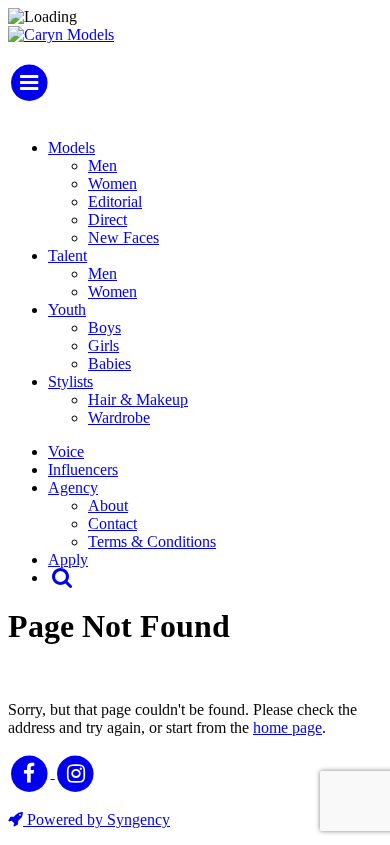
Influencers (83, 469)
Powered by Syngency (96, 819)
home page (287, 727)
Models (71, 147)
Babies (109, 363)
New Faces (123, 237)
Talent (67, 255)
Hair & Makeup (138, 399)
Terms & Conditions (152, 541)
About (108, 505)
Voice (66, 451)
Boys (104, 327)
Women (112, 183)
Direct (107, 219)
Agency (73, 487)
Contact (112, 523)
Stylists (70, 381)
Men (102, 165)
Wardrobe (119, 417)
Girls (103, 345)
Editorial (115, 201)
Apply (68, 559)
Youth (67, 309)
